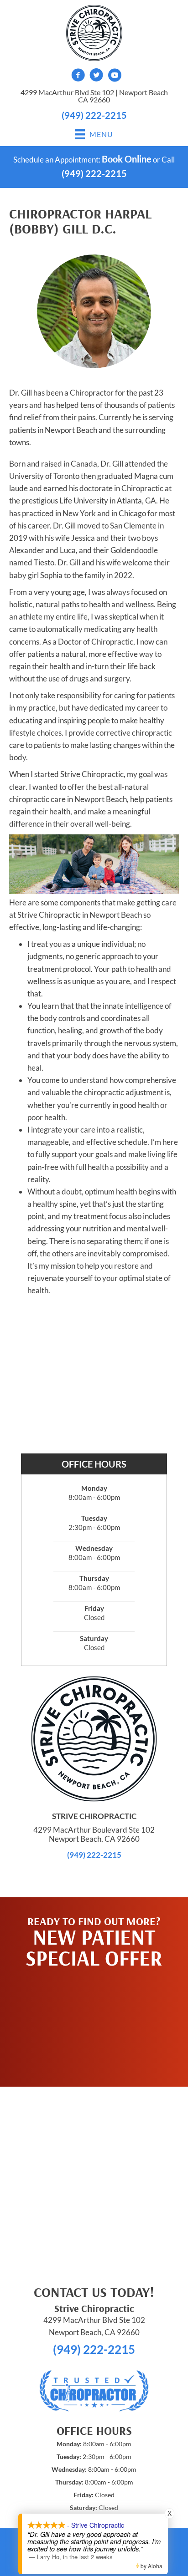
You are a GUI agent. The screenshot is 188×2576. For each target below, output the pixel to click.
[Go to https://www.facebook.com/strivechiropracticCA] (78, 76)
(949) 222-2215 (94, 115)
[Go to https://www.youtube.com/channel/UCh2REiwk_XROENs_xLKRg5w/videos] (115, 76)
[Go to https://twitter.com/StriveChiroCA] (96, 76)
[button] (94, 2023)
